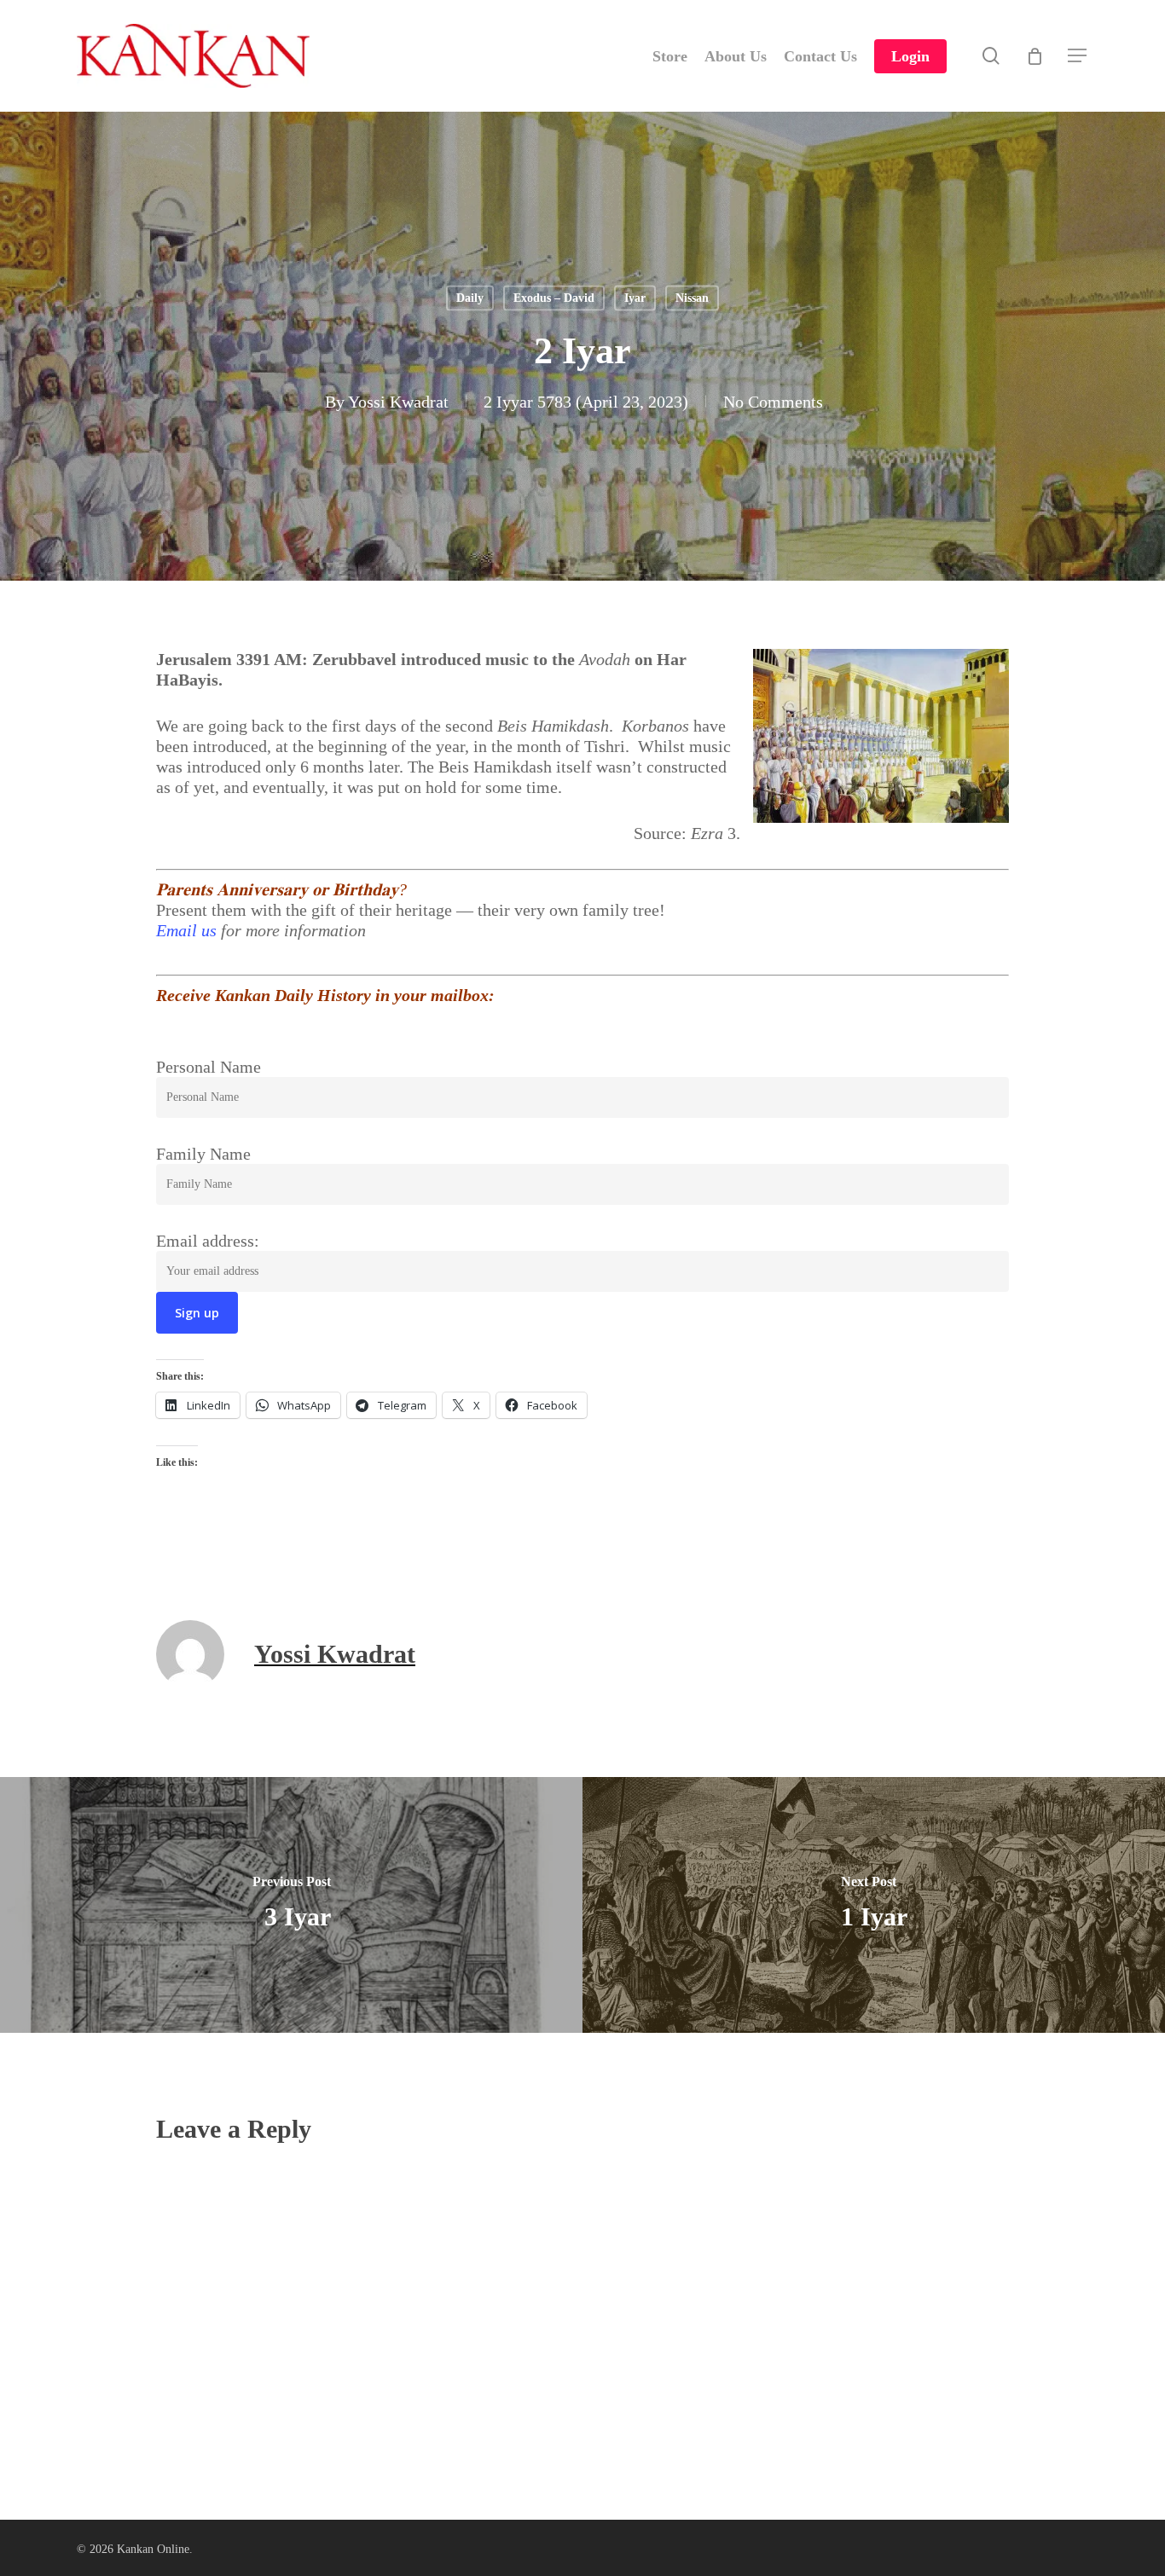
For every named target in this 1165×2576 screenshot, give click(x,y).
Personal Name (209, 1067)
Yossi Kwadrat (398, 402)
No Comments (773, 402)
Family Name (203, 1154)
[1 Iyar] (874, 1905)
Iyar (635, 298)
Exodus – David (554, 298)
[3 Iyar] (291, 1905)
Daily (470, 298)
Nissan (692, 298)
